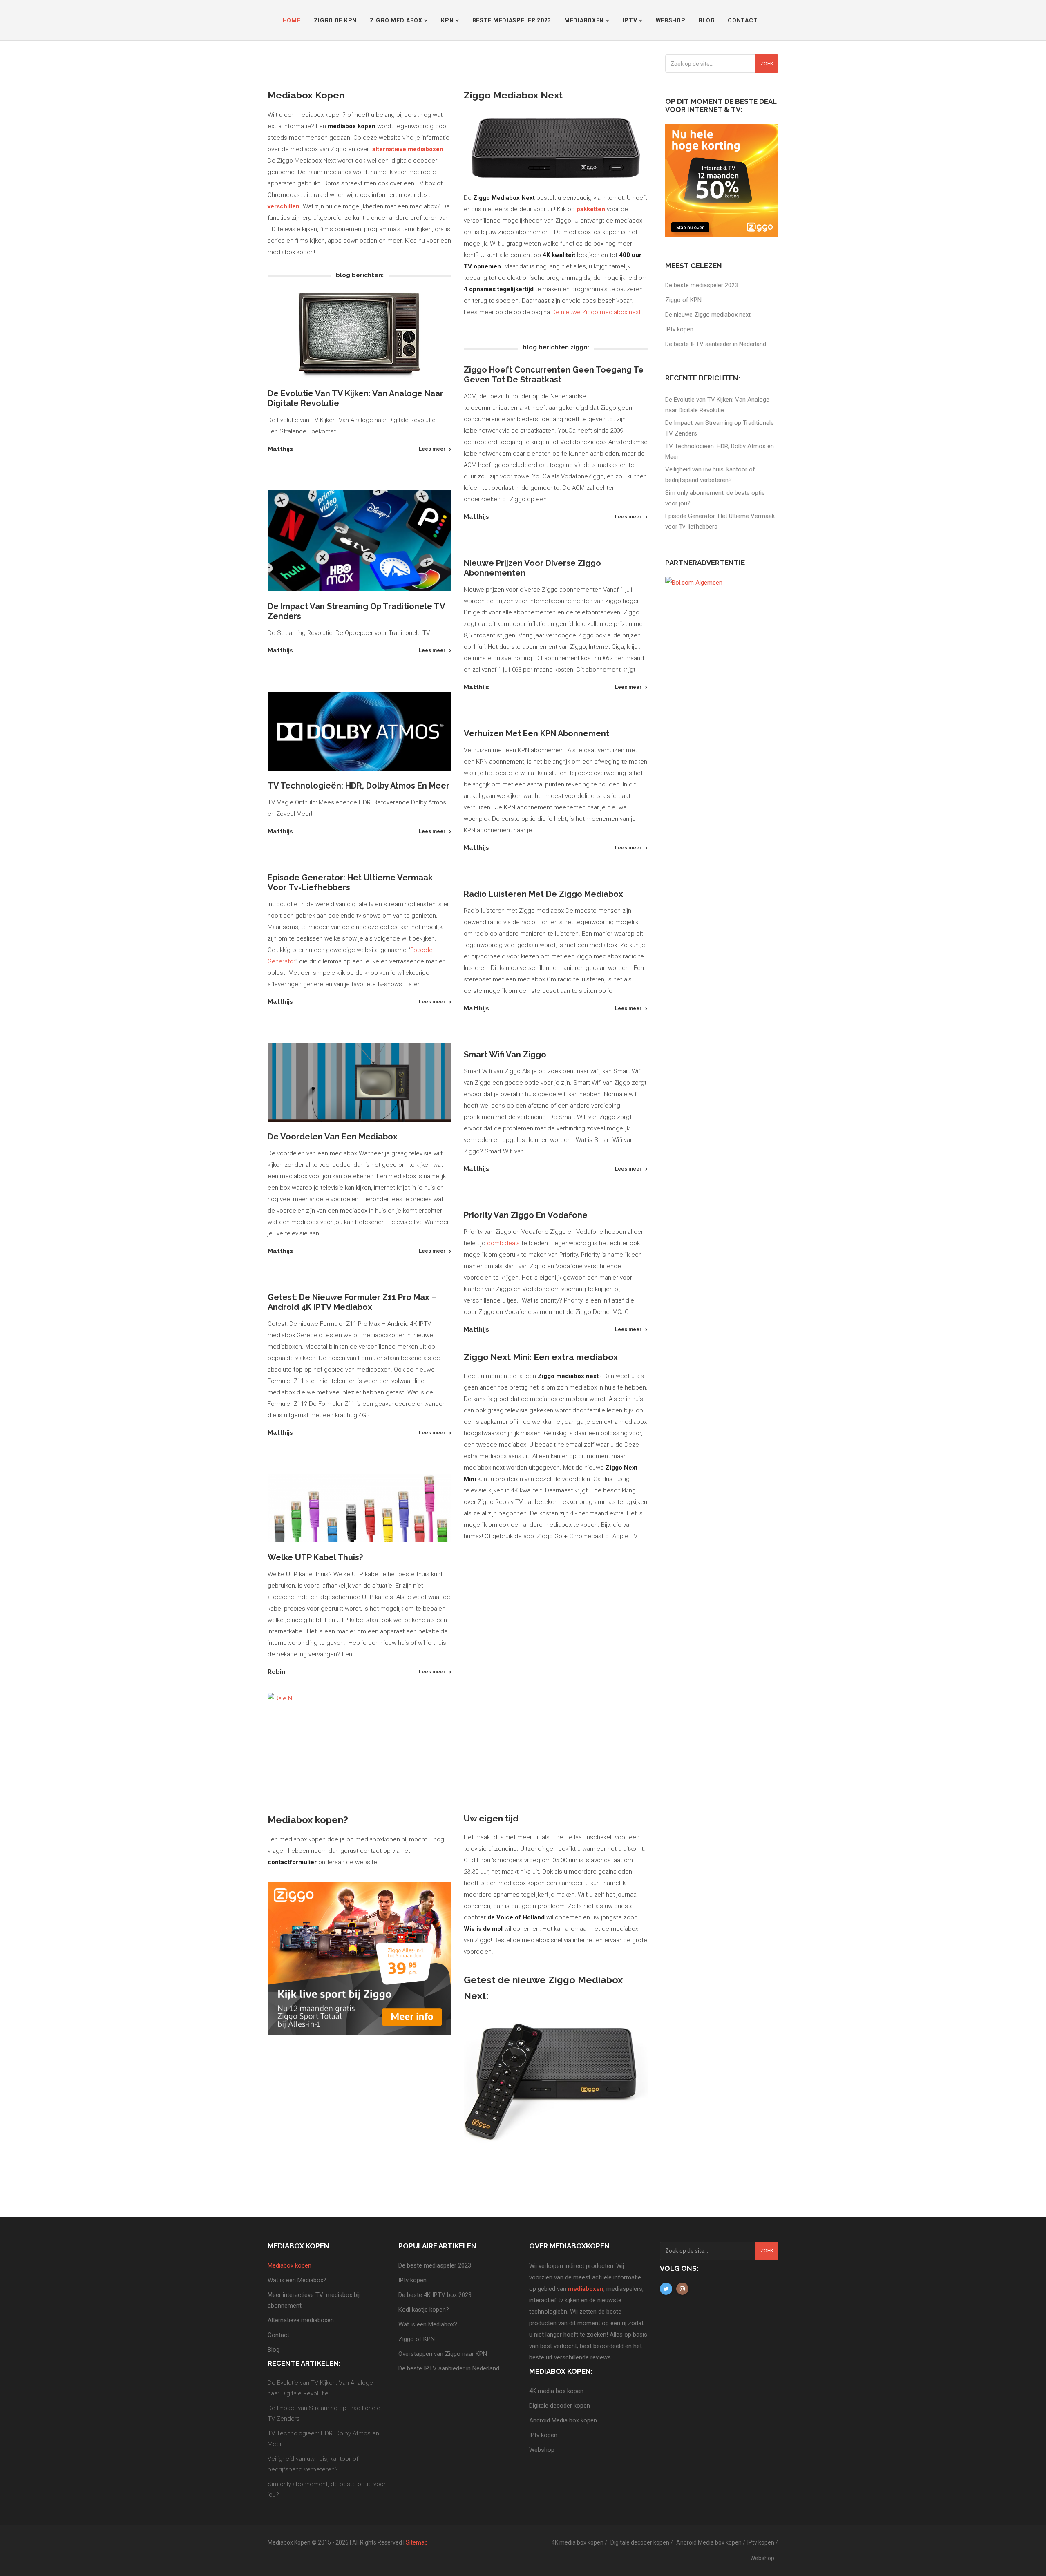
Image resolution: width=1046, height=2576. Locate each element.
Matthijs (280, 449)
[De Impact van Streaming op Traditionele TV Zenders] (360, 541)
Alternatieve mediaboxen (301, 2320)
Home (292, 20)
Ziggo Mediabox (397, 20)
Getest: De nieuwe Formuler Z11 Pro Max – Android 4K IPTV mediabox (352, 1302)
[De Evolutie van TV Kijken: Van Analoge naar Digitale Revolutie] (360, 335)
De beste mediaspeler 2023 (702, 285)
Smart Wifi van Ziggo (505, 1055)
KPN (448, 20)
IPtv (630, 20)
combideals (503, 1243)
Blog (707, 20)
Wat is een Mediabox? (297, 2280)
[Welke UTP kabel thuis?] (360, 1508)
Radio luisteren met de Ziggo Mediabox (543, 894)
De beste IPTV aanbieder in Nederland (716, 344)
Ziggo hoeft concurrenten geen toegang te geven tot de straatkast (554, 375)
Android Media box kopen (563, 2420)
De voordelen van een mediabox (333, 1137)
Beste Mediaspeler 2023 (512, 20)
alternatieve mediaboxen (408, 149)
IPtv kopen (679, 329)
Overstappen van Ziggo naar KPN (443, 2354)
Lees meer (432, 449)
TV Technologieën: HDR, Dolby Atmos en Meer (359, 786)
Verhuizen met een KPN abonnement (536, 733)
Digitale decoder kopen (560, 2406)
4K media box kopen (556, 2391)
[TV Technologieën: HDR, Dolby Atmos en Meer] (360, 731)
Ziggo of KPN (335, 20)
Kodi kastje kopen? (424, 2310)
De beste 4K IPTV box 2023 (435, 2295)
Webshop (671, 20)
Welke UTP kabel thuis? (315, 1557)
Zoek (767, 64)
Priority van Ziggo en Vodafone (526, 1215)
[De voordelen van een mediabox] (360, 1082)
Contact (743, 20)
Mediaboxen (585, 20)
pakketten (592, 209)
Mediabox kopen (289, 2265)
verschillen (284, 206)
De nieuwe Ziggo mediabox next (596, 312)
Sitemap (417, 2542)
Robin (276, 1672)
